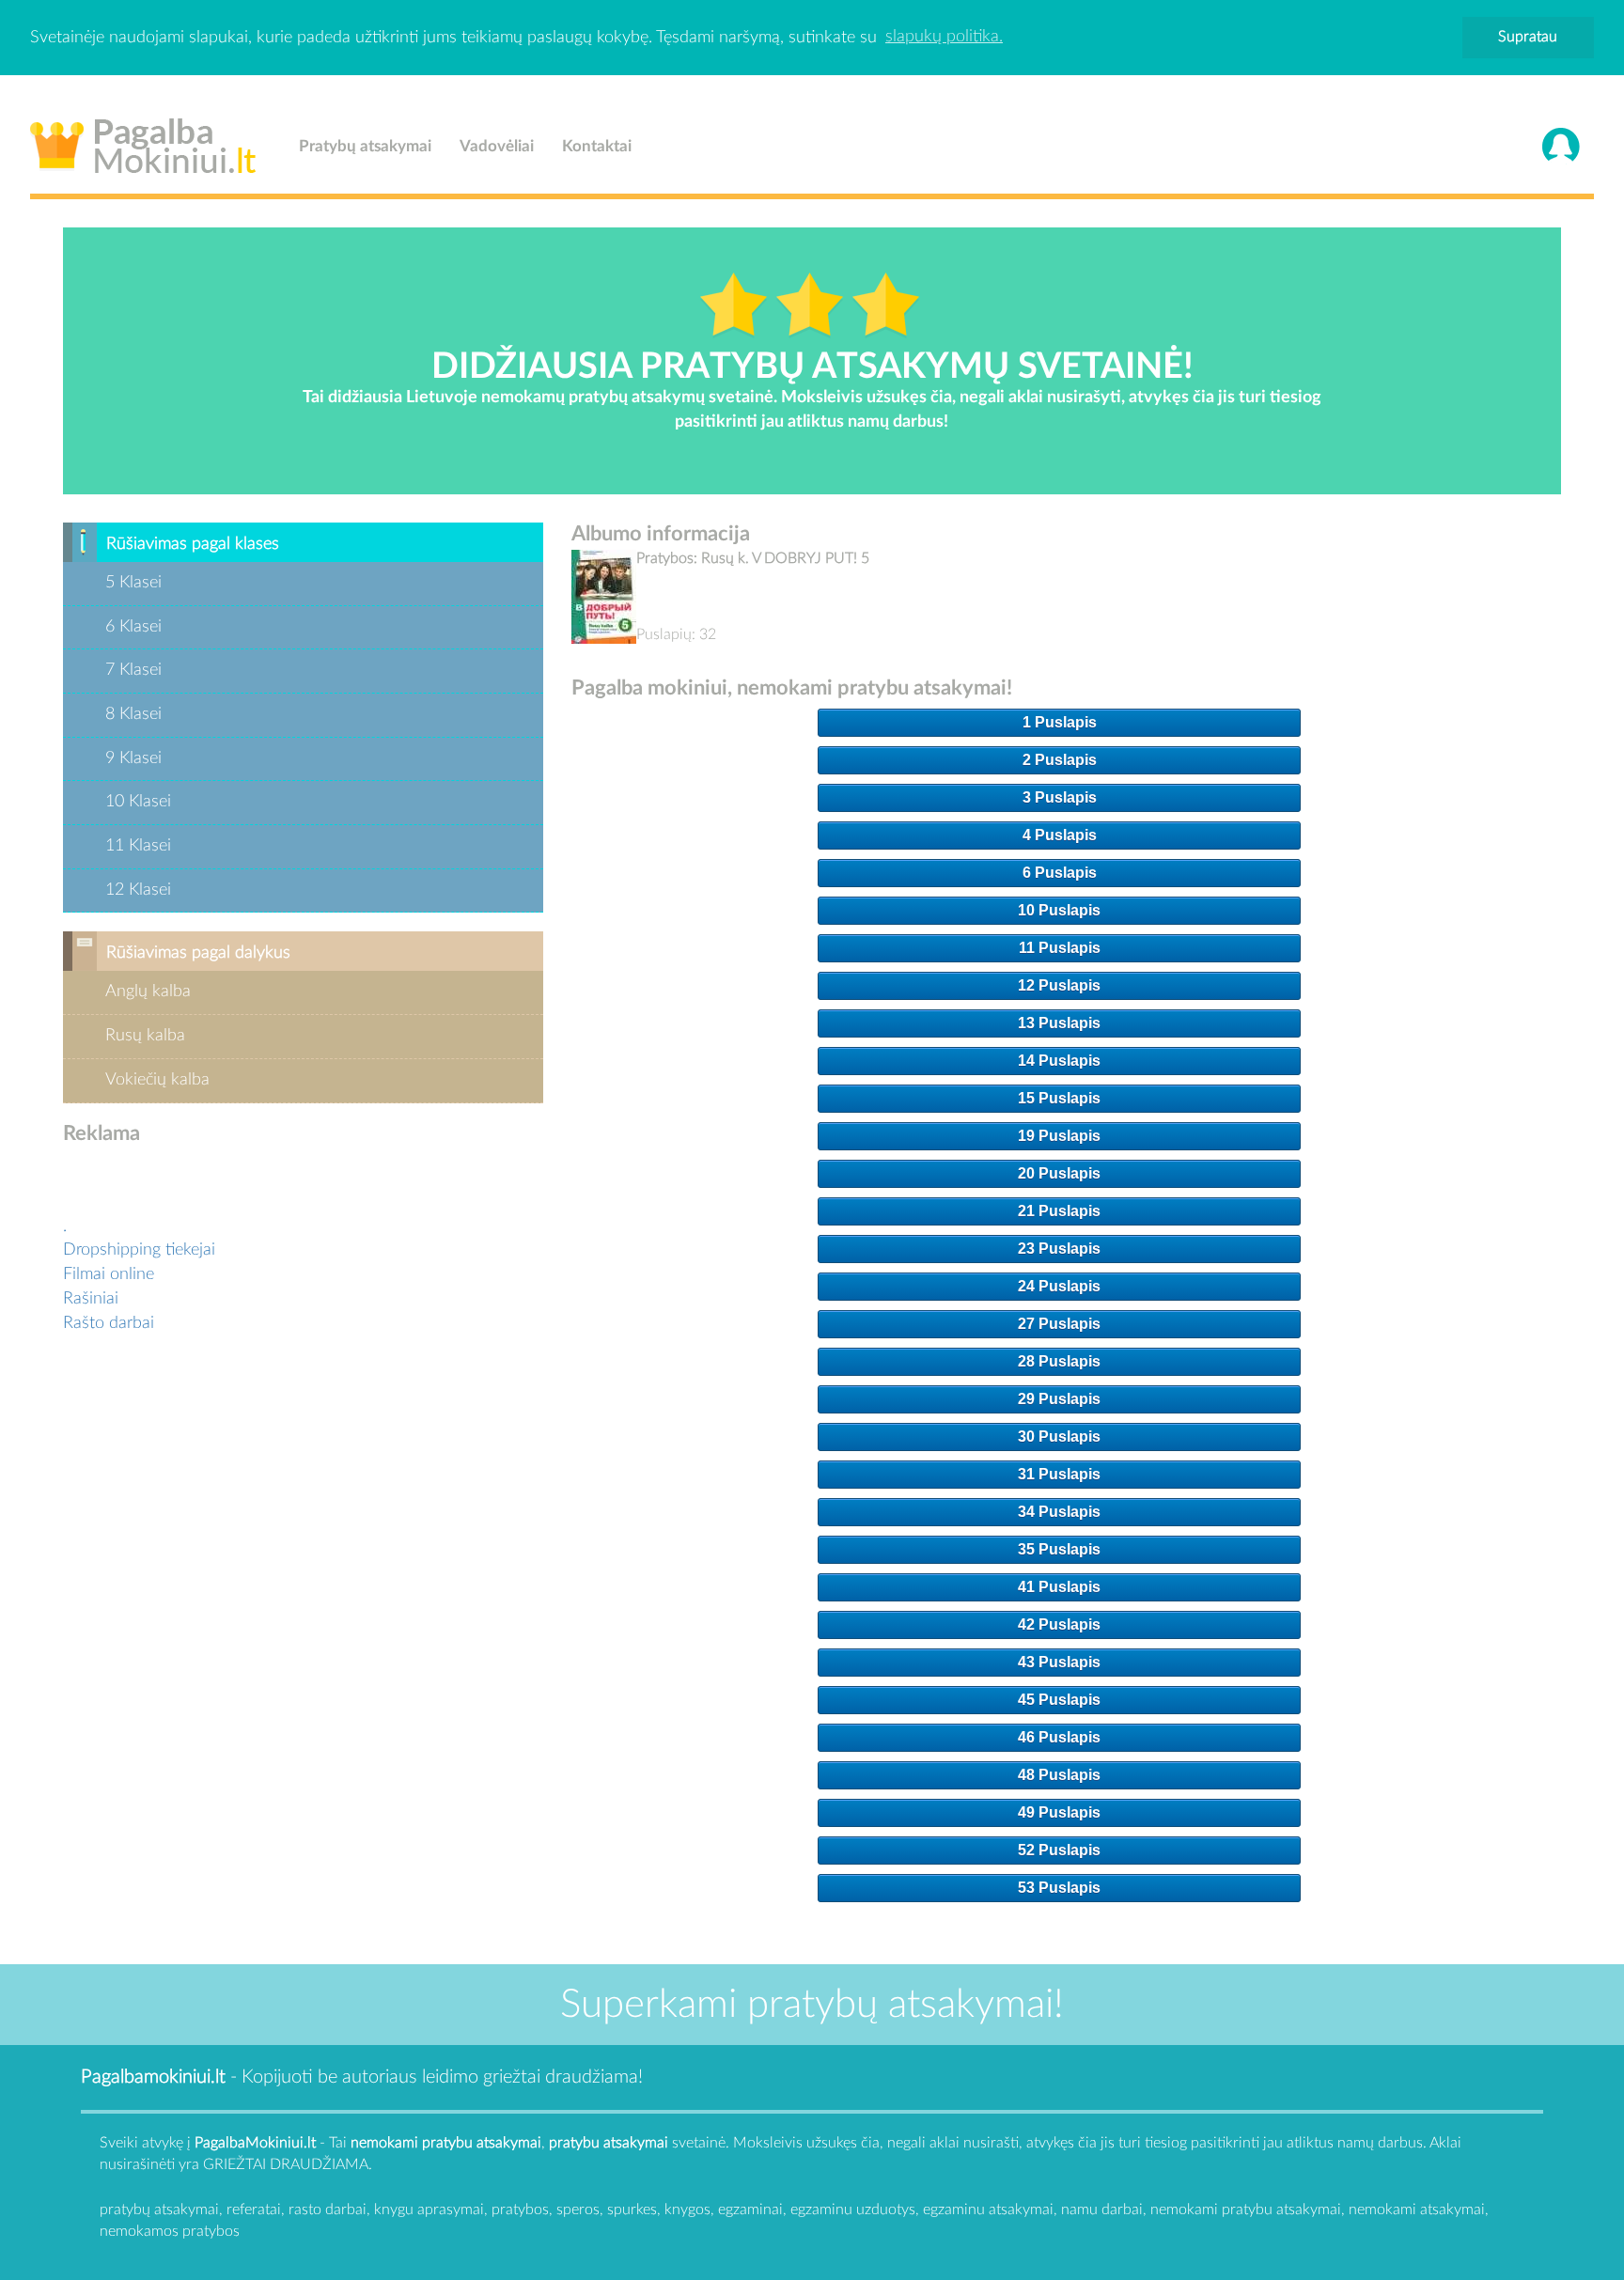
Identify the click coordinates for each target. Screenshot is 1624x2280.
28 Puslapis (1059, 1361)
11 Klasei (138, 846)
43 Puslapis (1059, 1662)
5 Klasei (133, 583)
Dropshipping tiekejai (139, 1250)
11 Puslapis (1060, 948)
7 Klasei (133, 670)
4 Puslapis (1060, 835)
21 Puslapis (1059, 1211)
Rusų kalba (145, 1036)
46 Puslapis (1059, 1737)
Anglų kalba (148, 992)
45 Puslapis (1059, 1700)
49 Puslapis (1059, 1812)
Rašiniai (91, 1299)
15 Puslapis (1059, 1098)
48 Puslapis (1059, 1775)
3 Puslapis (1060, 797)
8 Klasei (133, 714)
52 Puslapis (1059, 1850)
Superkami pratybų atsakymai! (812, 2005)
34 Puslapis (1059, 1512)
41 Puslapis (1059, 1587)
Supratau (1528, 37)
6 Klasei (133, 627)
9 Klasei (133, 758)
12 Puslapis (1059, 985)
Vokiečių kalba (157, 1080)
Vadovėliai (497, 146)
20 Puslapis (1059, 1173)
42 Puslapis (1059, 1624)
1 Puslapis (1060, 722)
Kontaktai (597, 146)
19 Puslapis (1059, 1136)
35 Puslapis (1059, 1549)
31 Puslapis (1059, 1474)
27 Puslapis (1059, 1324)
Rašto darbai (109, 1323)
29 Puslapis (1059, 1399)
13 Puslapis (1059, 1023)
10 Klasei (138, 802)
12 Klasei (138, 890)
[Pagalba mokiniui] (143, 142)
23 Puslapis (1059, 1249)
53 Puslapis (1059, 1888)
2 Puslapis (1060, 760)
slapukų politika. (944, 37)
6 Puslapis (1060, 873)
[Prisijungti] (1561, 147)
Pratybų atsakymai (365, 146)
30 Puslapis (1059, 1437)
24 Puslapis (1059, 1286)
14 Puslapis (1059, 1061)
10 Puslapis (1059, 910)
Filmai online (109, 1274)
